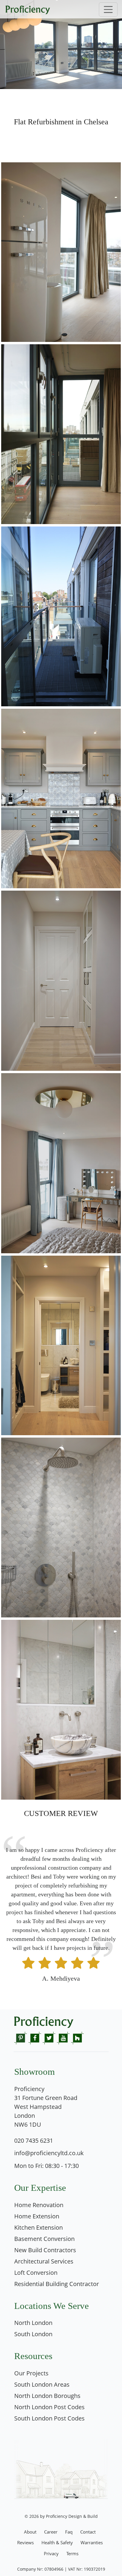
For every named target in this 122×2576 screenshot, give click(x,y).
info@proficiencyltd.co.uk (49, 2153)
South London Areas (42, 2384)
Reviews (25, 2542)
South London (33, 2334)
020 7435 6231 (34, 2140)
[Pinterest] (21, 2037)
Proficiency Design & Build (72, 2516)
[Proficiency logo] (61, 9)
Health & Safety (57, 2542)
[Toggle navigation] (108, 9)
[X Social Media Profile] (49, 2037)
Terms (72, 2553)
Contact (88, 2532)
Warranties (92, 2542)
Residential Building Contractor (57, 2284)
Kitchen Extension (38, 2227)
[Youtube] (63, 2037)
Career (51, 2532)
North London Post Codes (49, 2407)
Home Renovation (39, 2205)
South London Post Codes (49, 2418)
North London (33, 2323)
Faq (69, 2532)
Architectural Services (44, 2261)
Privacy (51, 2553)
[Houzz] (77, 2037)
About (30, 2532)
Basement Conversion (44, 2239)
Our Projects (31, 2373)
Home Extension (37, 2216)
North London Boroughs (47, 2396)
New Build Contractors (45, 2250)
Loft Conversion (36, 2273)
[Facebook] (35, 2037)
